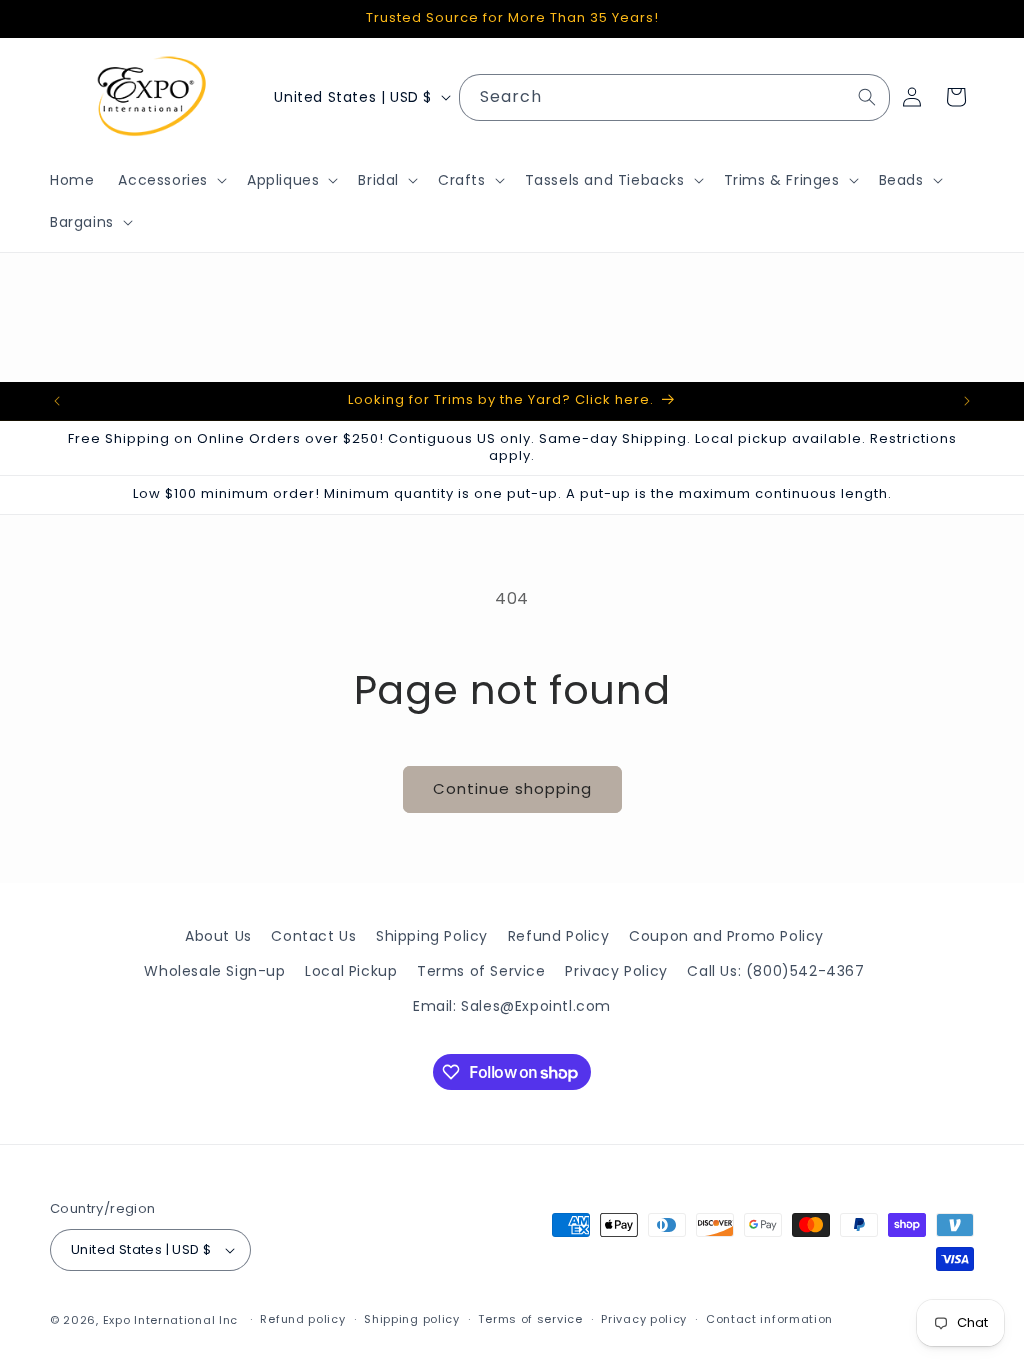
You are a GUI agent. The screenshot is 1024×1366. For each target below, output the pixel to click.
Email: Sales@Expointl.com (512, 1006)
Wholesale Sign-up (214, 971)
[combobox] (674, 97)
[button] (170, 180)
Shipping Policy (432, 936)
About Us (218, 936)
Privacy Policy (616, 971)
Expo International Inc (170, 1320)
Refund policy (302, 1319)
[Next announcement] (967, 401)
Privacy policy (644, 1319)
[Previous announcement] (57, 401)
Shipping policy (412, 1319)
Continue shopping (512, 788)
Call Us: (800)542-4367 (775, 971)
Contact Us (313, 936)
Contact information (769, 1319)
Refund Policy (559, 936)
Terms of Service (481, 971)
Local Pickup (351, 971)
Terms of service (530, 1319)
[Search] (867, 97)
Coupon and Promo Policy (726, 936)
